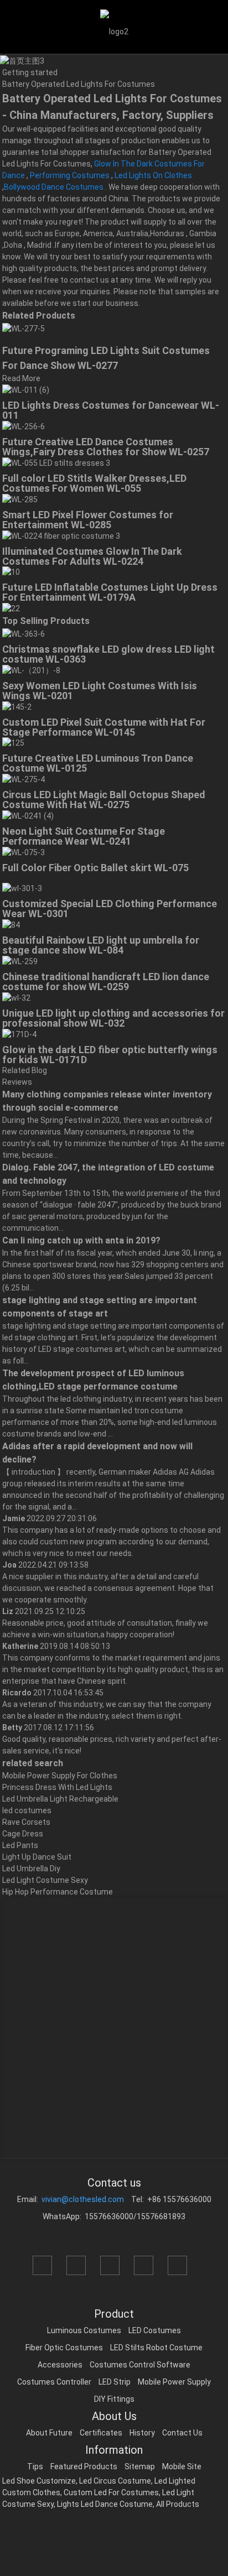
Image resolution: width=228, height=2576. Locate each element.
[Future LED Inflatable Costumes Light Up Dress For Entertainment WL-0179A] (11, 572)
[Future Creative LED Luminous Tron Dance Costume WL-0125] (13, 743)
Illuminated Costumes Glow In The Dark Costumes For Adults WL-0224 (92, 556)
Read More (21, 378)
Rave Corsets (26, 1822)
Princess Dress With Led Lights (57, 1787)
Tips (35, 2466)
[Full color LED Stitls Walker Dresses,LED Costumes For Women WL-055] (56, 462)
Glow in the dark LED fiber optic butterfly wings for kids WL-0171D (110, 1055)
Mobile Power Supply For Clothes (60, 1776)
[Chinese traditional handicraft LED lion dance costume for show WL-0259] (20, 961)
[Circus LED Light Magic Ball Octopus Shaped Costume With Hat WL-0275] (24, 779)
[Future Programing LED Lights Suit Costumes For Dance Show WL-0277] (24, 328)
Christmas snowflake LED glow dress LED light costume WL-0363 (108, 654)
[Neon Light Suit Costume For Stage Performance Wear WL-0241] (28, 815)
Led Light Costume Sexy (45, 1880)
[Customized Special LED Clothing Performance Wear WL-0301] (22, 888)
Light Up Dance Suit (37, 1857)
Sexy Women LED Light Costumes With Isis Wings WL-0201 (100, 691)
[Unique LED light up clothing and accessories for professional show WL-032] (16, 997)
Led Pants (20, 1845)
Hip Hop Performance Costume (58, 1892)
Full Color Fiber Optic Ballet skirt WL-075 (95, 868)
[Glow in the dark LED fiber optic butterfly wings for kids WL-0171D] (19, 1034)
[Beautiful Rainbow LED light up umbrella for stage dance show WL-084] (11, 924)
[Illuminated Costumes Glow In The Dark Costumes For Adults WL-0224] (61, 535)
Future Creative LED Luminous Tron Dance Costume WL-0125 (98, 763)
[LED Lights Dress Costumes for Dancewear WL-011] (26, 390)
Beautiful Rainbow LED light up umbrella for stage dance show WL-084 (101, 945)
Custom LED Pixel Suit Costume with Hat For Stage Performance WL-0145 (104, 727)
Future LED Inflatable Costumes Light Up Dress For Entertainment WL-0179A (110, 592)
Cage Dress (23, 1834)
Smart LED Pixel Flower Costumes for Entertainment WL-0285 (88, 520)
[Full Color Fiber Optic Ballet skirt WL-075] (24, 852)
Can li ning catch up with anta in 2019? (81, 1240)
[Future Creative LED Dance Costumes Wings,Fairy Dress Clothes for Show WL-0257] (24, 426)
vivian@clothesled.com (83, 2199)
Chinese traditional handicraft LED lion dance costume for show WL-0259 (106, 982)
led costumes (27, 1810)
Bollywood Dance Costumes (54, 187)
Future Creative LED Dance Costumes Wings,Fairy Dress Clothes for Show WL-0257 (106, 447)
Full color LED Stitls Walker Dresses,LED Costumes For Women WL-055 (94, 483)
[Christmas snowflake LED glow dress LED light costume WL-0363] (24, 633)
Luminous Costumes (84, 2330)
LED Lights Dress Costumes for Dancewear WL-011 (111, 410)
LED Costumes (155, 2330)
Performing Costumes (70, 175)
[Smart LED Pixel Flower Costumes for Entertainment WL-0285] (20, 499)
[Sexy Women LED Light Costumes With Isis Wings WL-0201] (31, 670)
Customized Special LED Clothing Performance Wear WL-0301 (110, 909)
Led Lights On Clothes (153, 175)
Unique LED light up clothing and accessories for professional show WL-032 (113, 1018)
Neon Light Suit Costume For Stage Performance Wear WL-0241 (84, 836)
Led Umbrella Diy (31, 1869)
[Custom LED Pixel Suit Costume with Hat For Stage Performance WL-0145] (17, 706)
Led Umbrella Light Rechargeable (60, 1799)
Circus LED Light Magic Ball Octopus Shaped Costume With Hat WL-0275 (104, 800)
